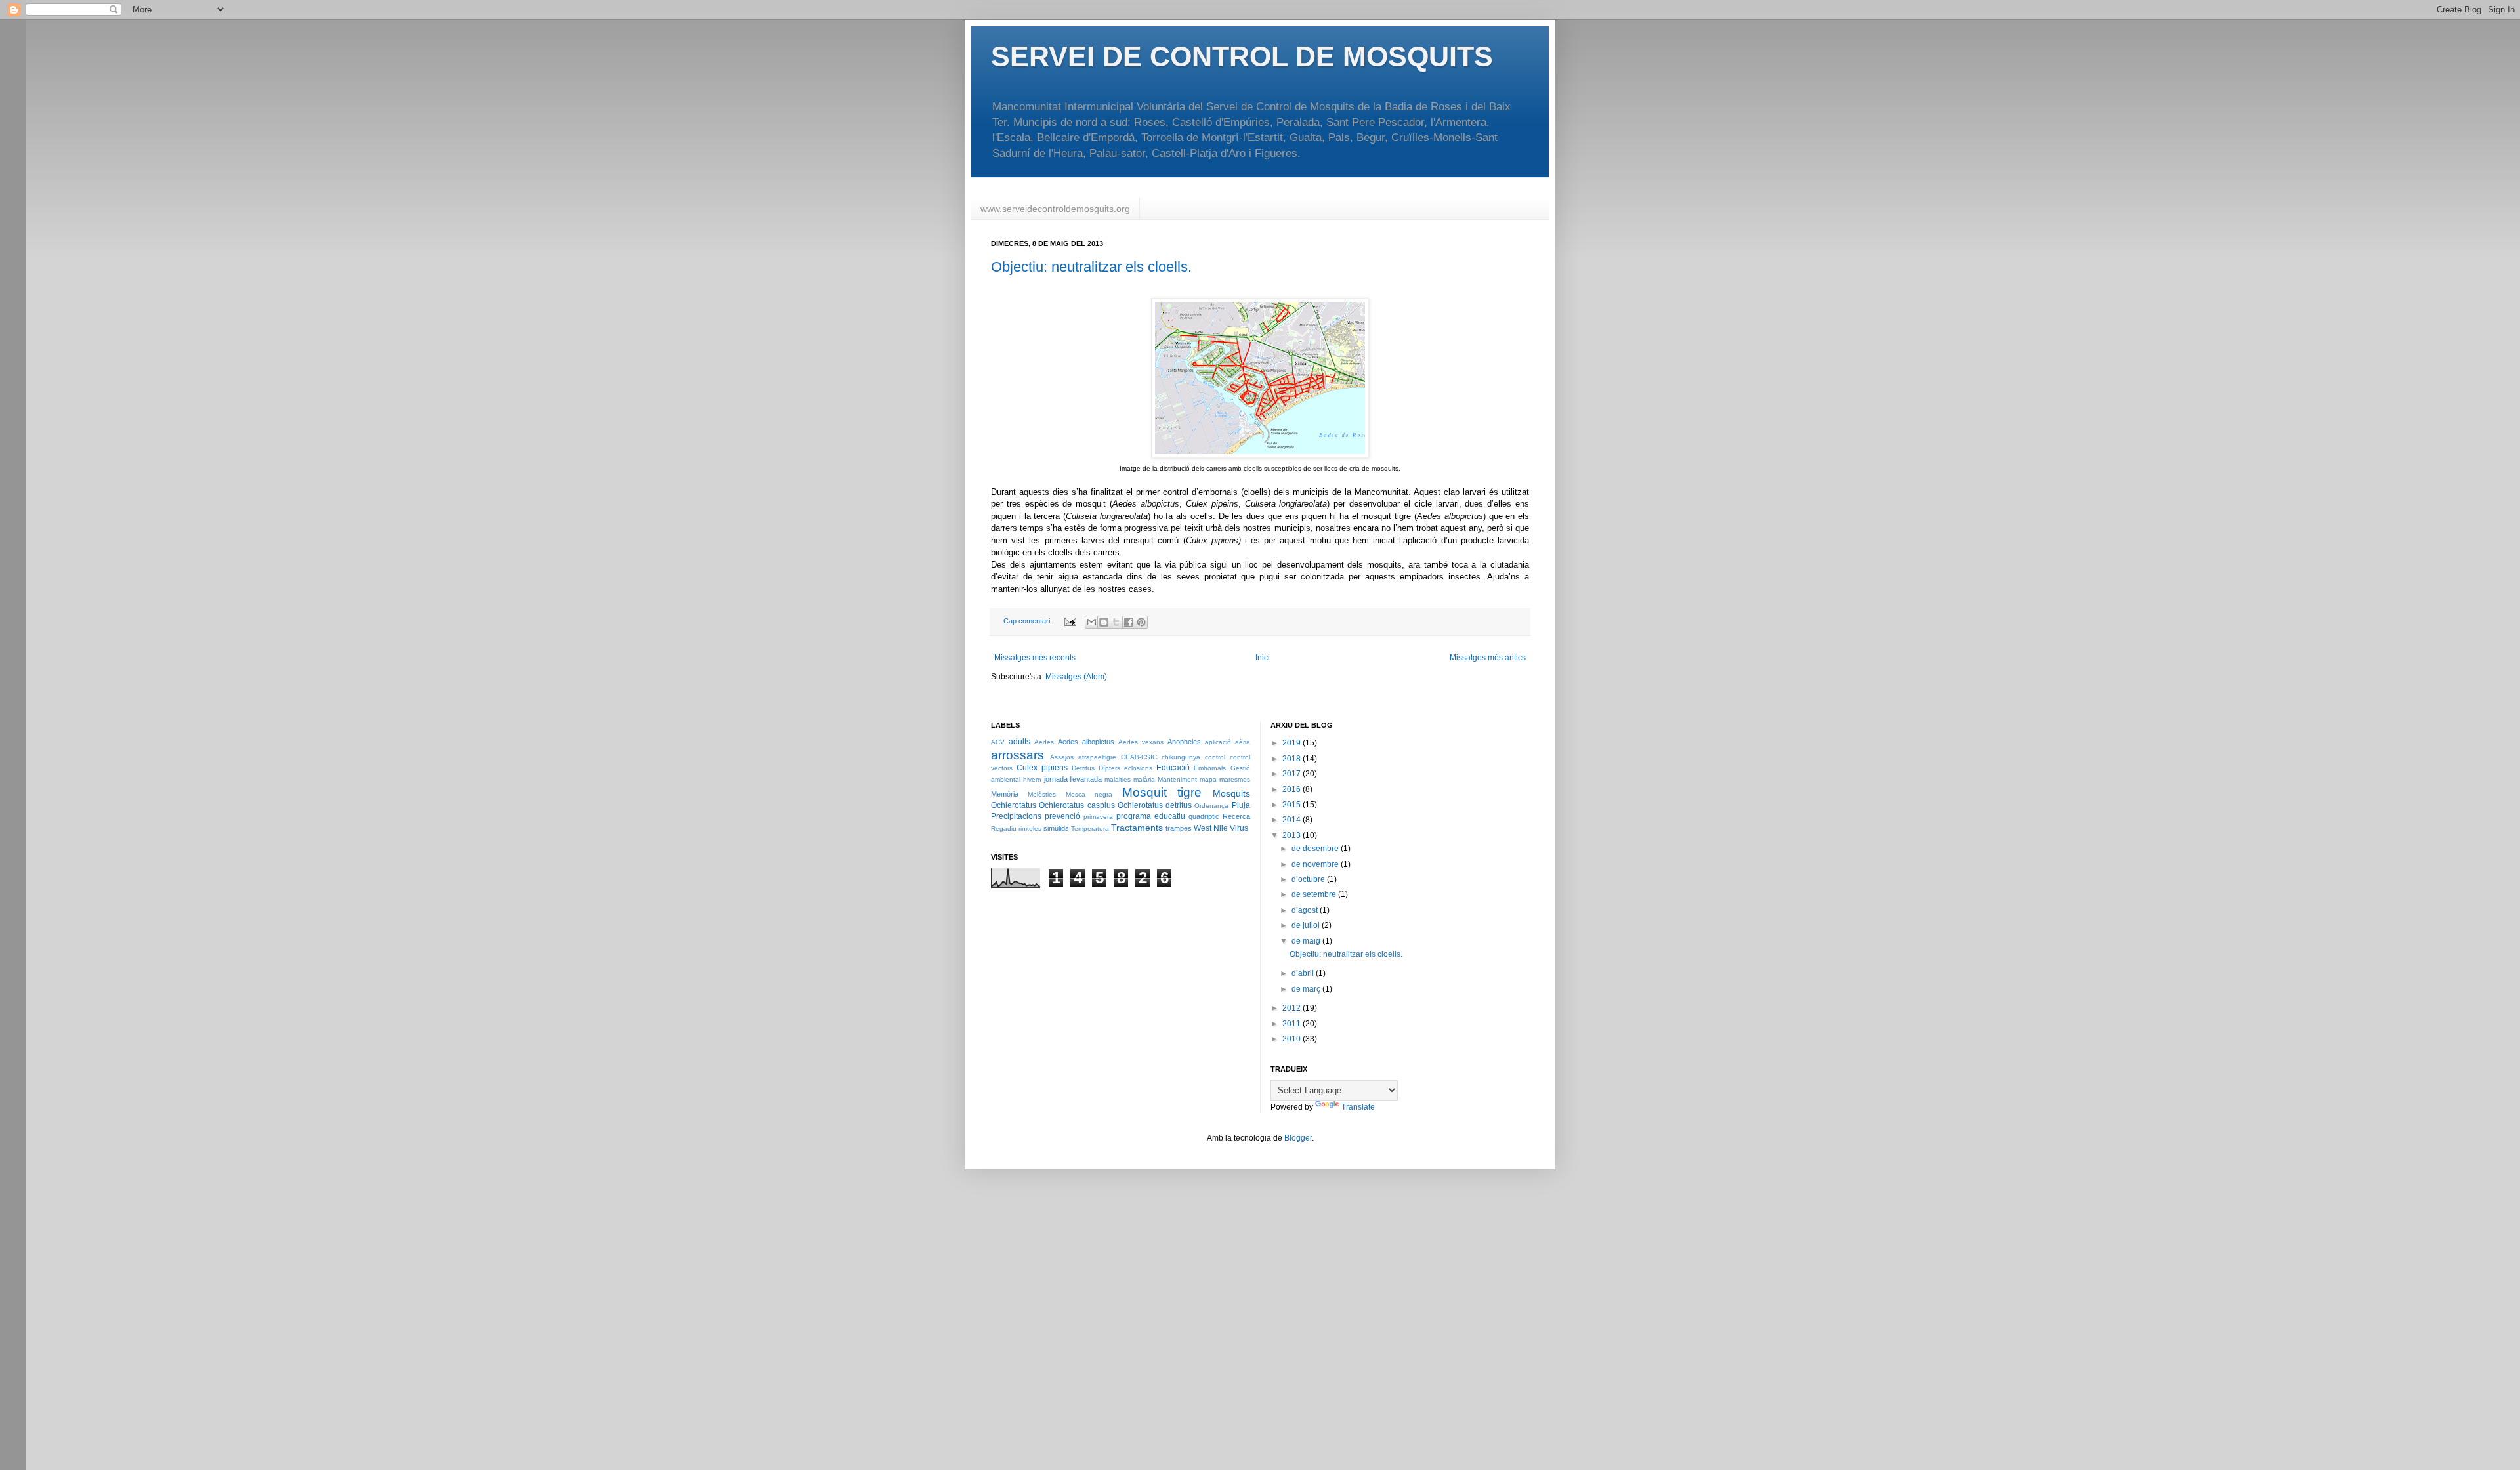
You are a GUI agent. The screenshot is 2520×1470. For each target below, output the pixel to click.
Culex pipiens (1042, 768)
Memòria (1005, 794)
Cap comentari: (1029, 621)
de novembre (1316, 864)
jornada (1056, 779)
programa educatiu (1151, 816)
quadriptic (1204, 816)
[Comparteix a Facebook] (1129, 622)
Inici (1263, 658)
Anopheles (1184, 742)
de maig (1307, 941)
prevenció (1062, 816)
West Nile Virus (1221, 828)
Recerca (1236, 816)
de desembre (1316, 849)
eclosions (1138, 768)
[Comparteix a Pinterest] (1141, 622)
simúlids (1056, 828)
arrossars (1018, 755)
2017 (1292, 774)
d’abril (1304, 973)
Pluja (1241, 805)
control (1215, 757)
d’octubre (1309, 879)
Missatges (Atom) (1076, 677)
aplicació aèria (1228, 742)
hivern (1032, 779)
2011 (1292, 1024)
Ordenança (1211, 806)
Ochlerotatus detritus (1155, 805)
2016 (1292, 789)
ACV (998, 742)
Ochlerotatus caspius (1077, 805)
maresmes (1235, 779)
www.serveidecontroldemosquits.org (1055, 209)
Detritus (1083, 768)
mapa (1208, 779)
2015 (1292, 805)
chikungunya (1181, 757)
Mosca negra (1089, 794)
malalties (1118, 779)
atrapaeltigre (1097, 757)
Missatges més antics (1488, 658)
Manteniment (1177, 779)
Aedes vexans (1141, 742)
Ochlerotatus (1014, 805)
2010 (1292, 1039)
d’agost (1306, 910)
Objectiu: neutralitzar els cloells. (1091, 267)
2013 (1292, 835)
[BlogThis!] (1104, 622)
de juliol (1307, 925)
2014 (1292, 820)
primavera (1098, 817)
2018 (1292, 759)
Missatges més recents (1035, 658)
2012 (1292, 1008)
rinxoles (1030, 829)
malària (1144, 779)
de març (1307, 989)
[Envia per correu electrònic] (1091, 622)
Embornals (1210, 768)
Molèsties (1042, 794)
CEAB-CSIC (1139, 757)
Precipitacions (1016, 816)
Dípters (1109, 768)
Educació (1173, 768)
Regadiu (1004, 829)
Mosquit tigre (1162, 792)
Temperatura (1090, 829)
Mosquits (1231, 793)
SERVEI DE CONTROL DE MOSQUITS (1242, 56)
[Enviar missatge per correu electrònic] (1070, 621)
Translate (1358, 1107)
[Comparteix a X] (1116, 622)
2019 (1292, 743)
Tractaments (1137, 828)
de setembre (1315, 894)
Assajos (1062, 757)
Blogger (1298, 1138)
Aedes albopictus (1086, 742)
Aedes (1044, 742)
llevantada (1086, 779)
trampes (1179, 828)
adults (1019, 742)
